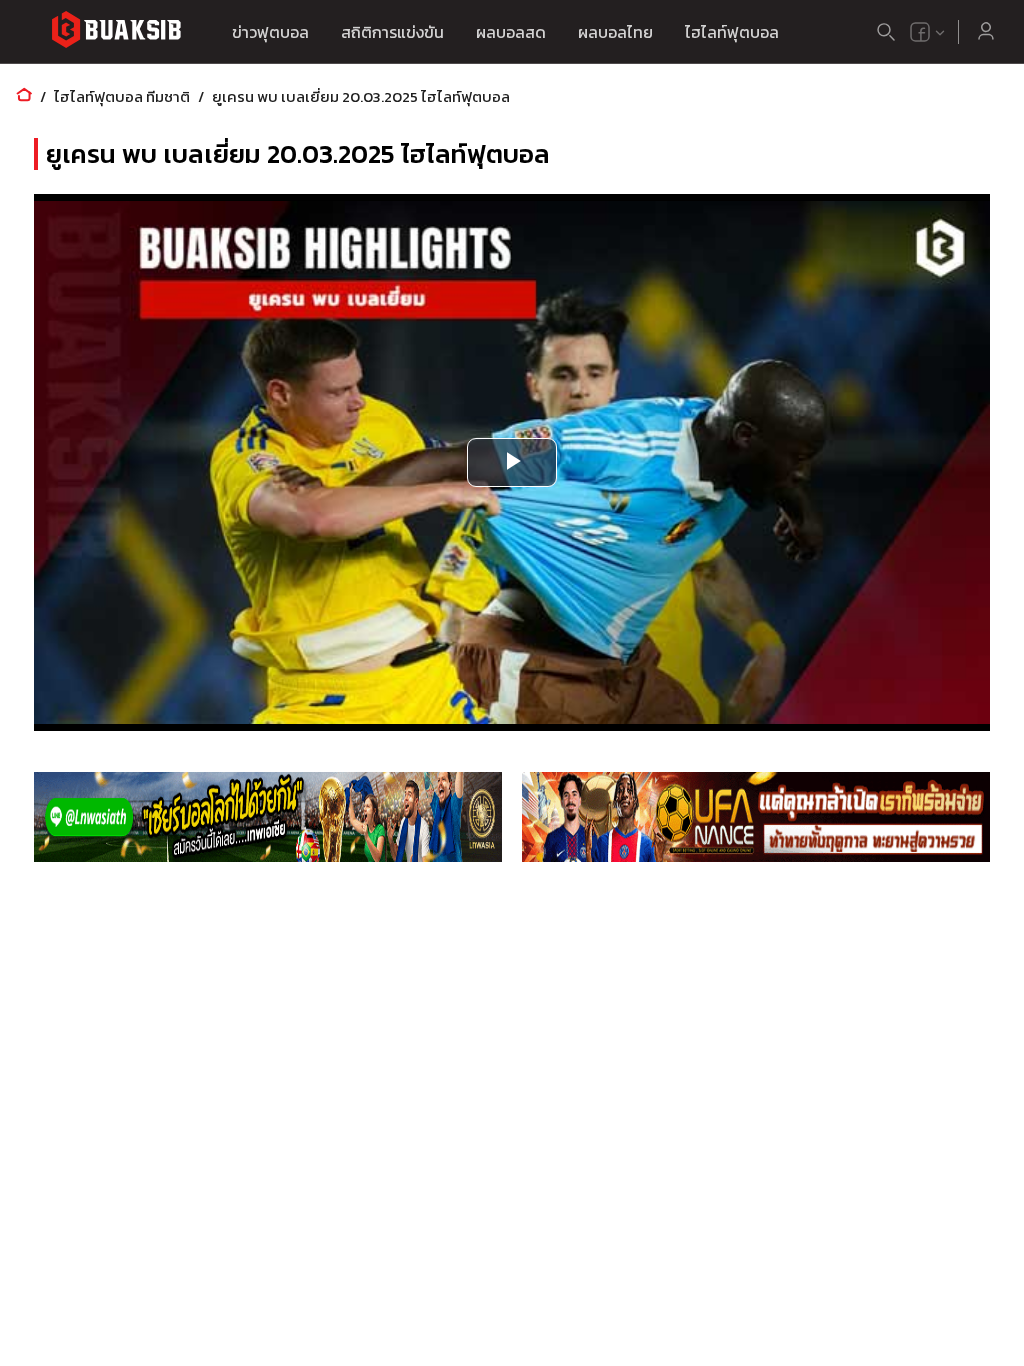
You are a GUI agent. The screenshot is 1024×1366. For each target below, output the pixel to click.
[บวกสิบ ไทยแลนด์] (920, 32)
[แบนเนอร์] (268, 817)
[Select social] (928, 32)
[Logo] (116, 32)
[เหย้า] (24, 96)
